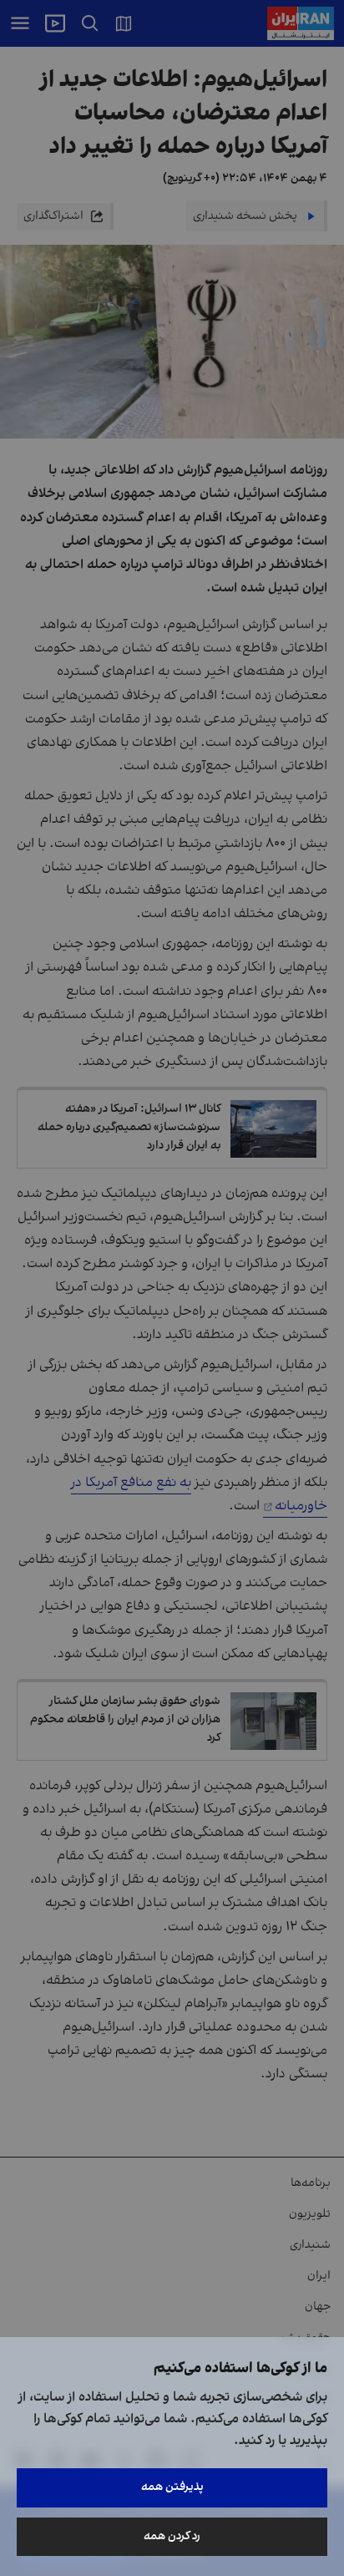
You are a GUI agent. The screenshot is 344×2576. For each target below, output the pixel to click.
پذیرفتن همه (172, 2487)
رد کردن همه (172, 2536)
